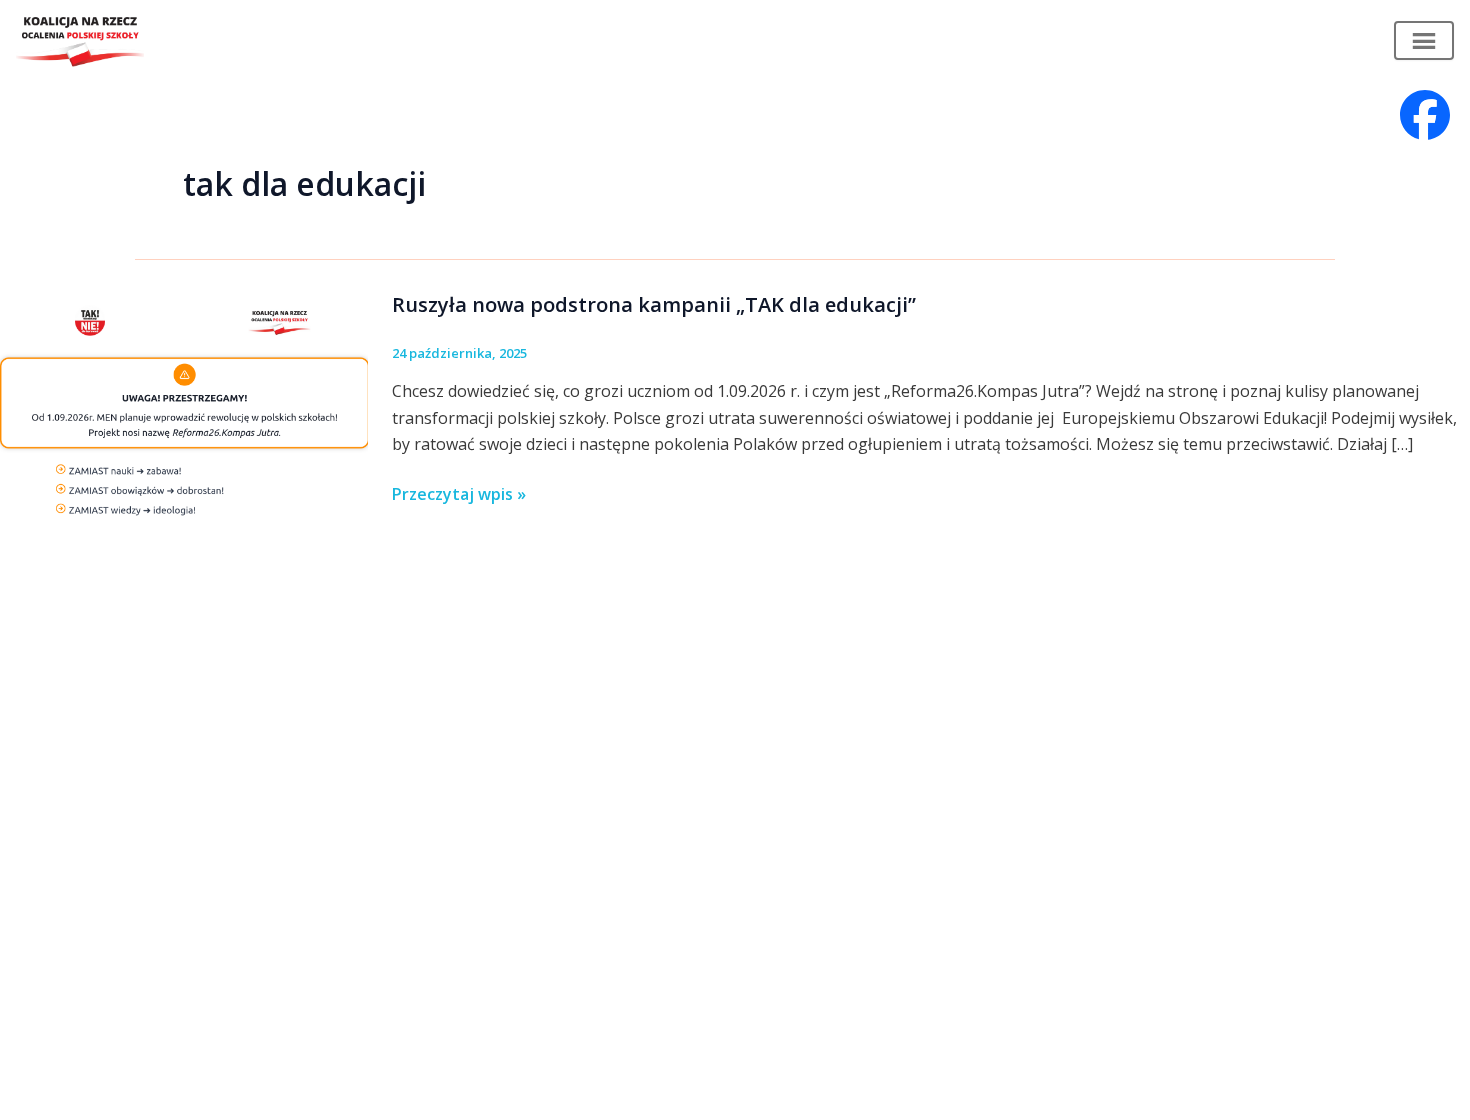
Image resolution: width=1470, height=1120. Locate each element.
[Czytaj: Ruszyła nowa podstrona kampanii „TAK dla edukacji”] (184, 404)
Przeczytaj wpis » (459, 494)
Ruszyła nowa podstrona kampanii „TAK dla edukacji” (654, 304)
